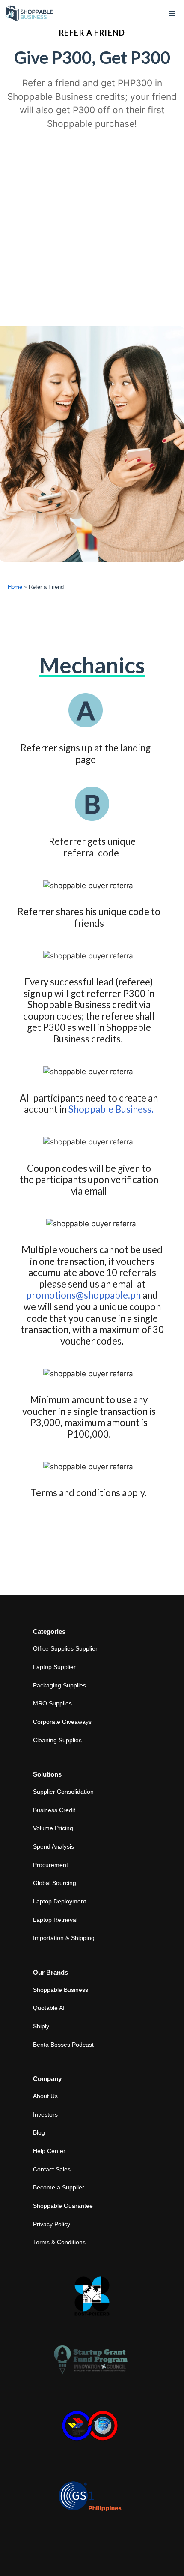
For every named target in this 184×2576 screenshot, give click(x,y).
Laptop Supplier (54, 1667)
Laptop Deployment (59, 1901)
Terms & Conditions (59, 2242)
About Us (45, 2096)
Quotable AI (49, 2008)
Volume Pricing (53, 1828)
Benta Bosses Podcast (63, 2045)
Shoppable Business (61, 1990)
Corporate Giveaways (62, 1722)
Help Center (49, 2151)
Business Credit (54, 1810)
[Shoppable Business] (30, 14)
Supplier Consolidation (63, 1792)
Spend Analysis (53, 1846)
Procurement (50, 1865)
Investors (45, 2114)
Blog (39, 2132)
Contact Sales (52, 2169)
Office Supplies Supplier (65, 1648)
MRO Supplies (52, 1703)
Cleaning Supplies (57, 1740)
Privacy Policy (52, 2224)
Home (15, 587)
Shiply (41, 2026)
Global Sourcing (55, 1883)
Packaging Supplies (59, 1685)
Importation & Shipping (64, 1938)
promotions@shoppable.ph (83, 1295)
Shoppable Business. (110, 1109)
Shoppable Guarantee (63, 2206)
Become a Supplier (59, 2187)
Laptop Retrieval (55, 1920)
